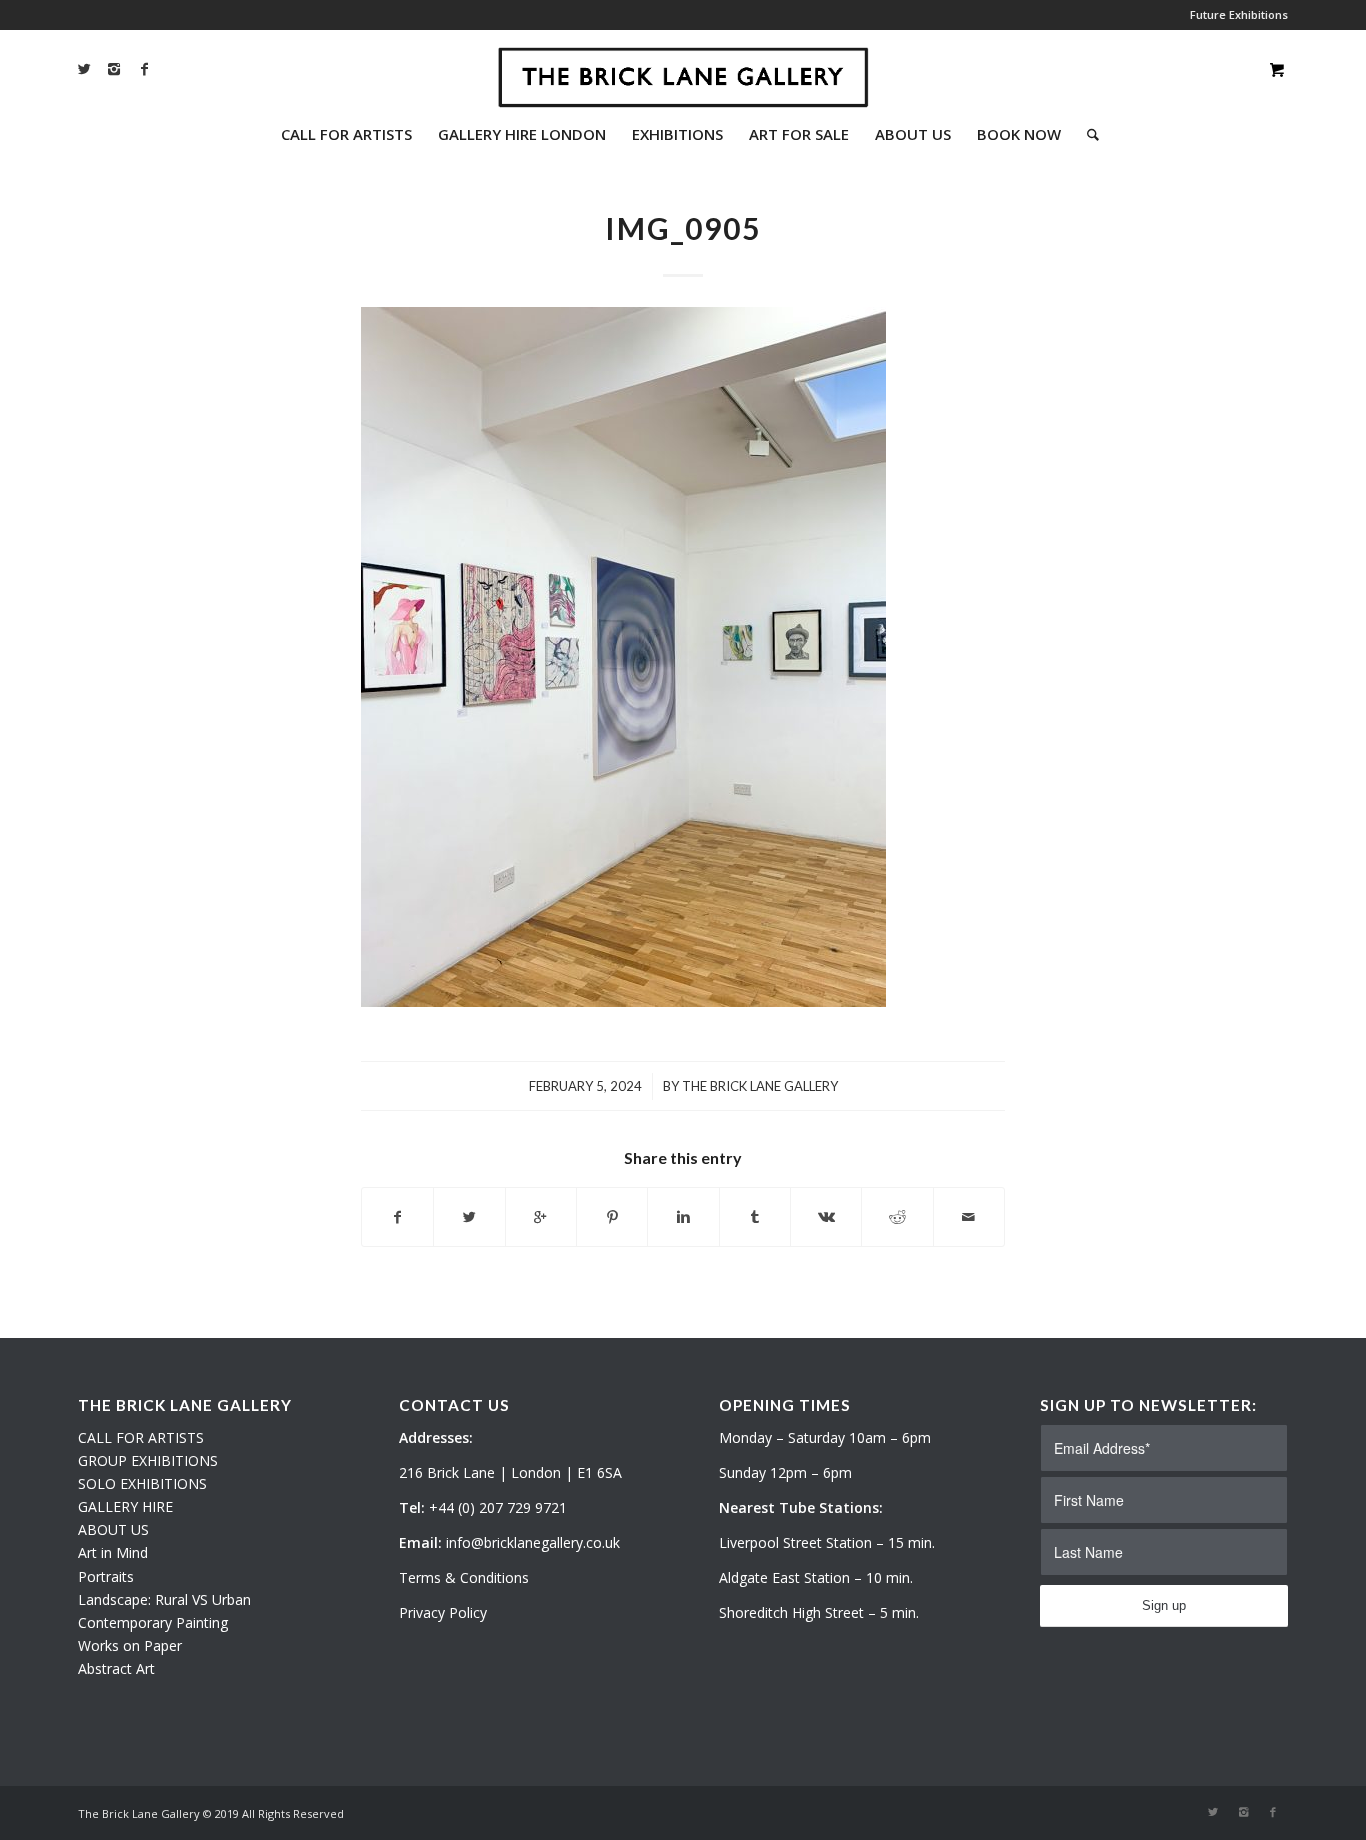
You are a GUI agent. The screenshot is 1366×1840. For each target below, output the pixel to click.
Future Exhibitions (1239, 14)
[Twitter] (84, 69)
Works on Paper (130, 1645)
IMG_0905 (683, 228)
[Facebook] (144, 69)
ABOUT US (113, 1529)
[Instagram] (114, 69)
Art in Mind (113, 1552)
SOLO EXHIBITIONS (142, 1483)
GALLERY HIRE (125, 1506)
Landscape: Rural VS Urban (164, 1599)
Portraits (106, 1576)
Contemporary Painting (153, 1622)
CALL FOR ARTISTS (141, 1437)
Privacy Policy (443, 1612)
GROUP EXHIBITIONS (148, 1460)
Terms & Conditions (464, 1577)
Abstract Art (116, 1668)
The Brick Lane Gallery (760, 1086)
